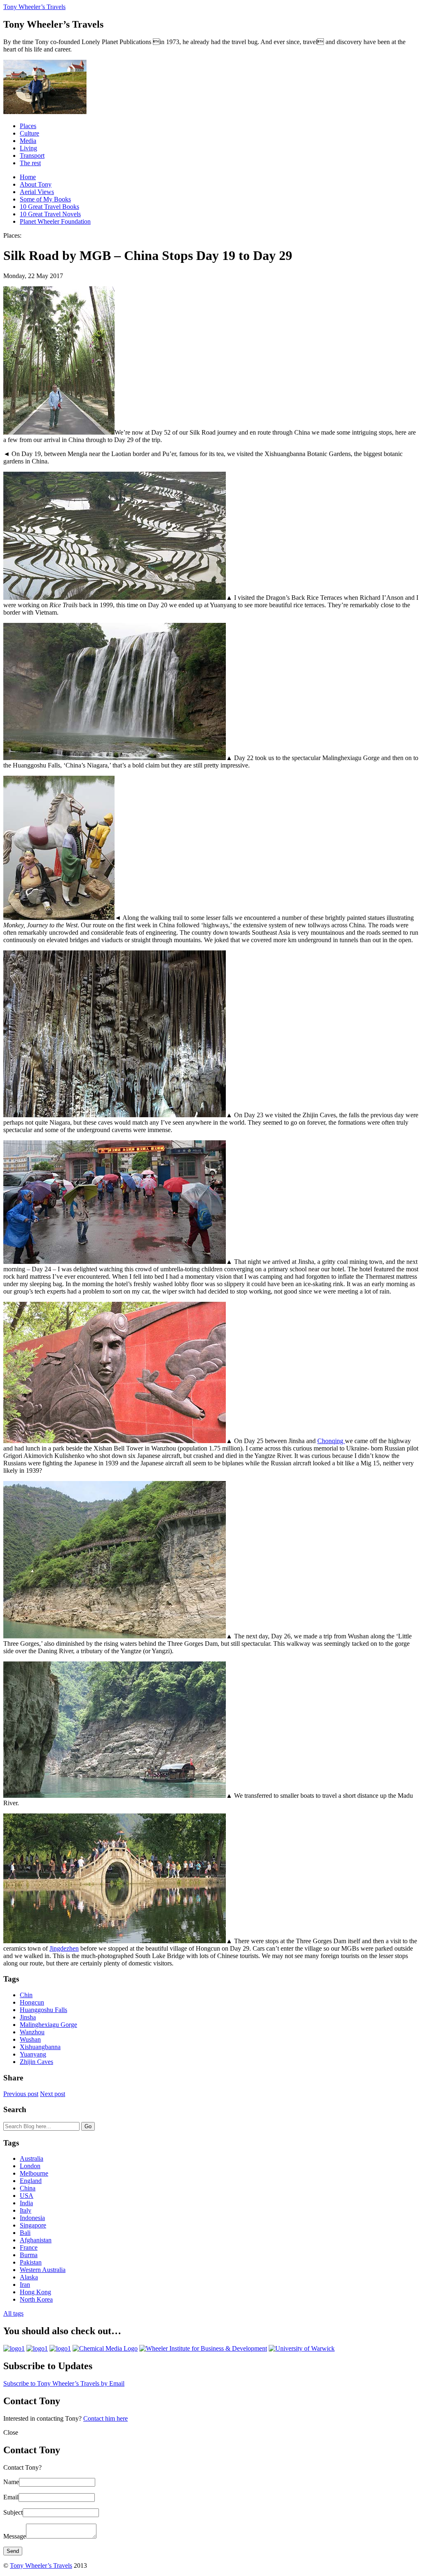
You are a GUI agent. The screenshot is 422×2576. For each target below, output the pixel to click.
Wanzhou (32, 2032)
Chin (26, 1995)
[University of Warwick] (302, 2348)
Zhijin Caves (36, 2062)
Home (28, 177)
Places (28, 126)
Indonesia (32, 2218)
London (30, 2166)
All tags (13, 2313)
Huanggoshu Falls (43, 2010)
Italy (26, 2210)
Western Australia (43, 2270)
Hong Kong (35, 2292)
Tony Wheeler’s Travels (34, 7)
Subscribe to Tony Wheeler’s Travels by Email (64, 2383)
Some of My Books (45, 199)
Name (11, 2482)
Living (28, 148)
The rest (30, 163)
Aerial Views (37, 192)
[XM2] (60, 2348)
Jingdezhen (64, 1948)
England (31, 2181)
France (29, 2247)
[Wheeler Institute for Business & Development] (203, 2348)
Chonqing (331, 1441)
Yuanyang (33, 2054)
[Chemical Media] (105, 2348)
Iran (25, 2285)
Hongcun (32, 2002)
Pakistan (31, 2262)
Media (28, 141)
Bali (25, 2233)
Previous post (21, 2094)
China (28, 2188)
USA (27, 2196)
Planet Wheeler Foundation (55, 221)
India (26, 2203)
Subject (13, 2512)
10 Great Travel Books (49, 207)
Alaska (29, 2277)
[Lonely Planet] (14, 2348)
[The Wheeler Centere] (37, 2348)
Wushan (30, 2039)
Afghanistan (36, 2240)
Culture (29, 133)
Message (15, 2536)
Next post (53, 2094)
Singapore (33, 2225)
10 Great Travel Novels (50, 214)
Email (11, 2497)
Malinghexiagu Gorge (48, 2025)
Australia (32, 2158)
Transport (32, 156)
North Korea (36, 2299)
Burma (29, 2255)
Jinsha (28, 2017)
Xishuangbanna (40, 2047)
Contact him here (105, 2418)
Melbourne (34, 2173)
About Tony (36, 184)
